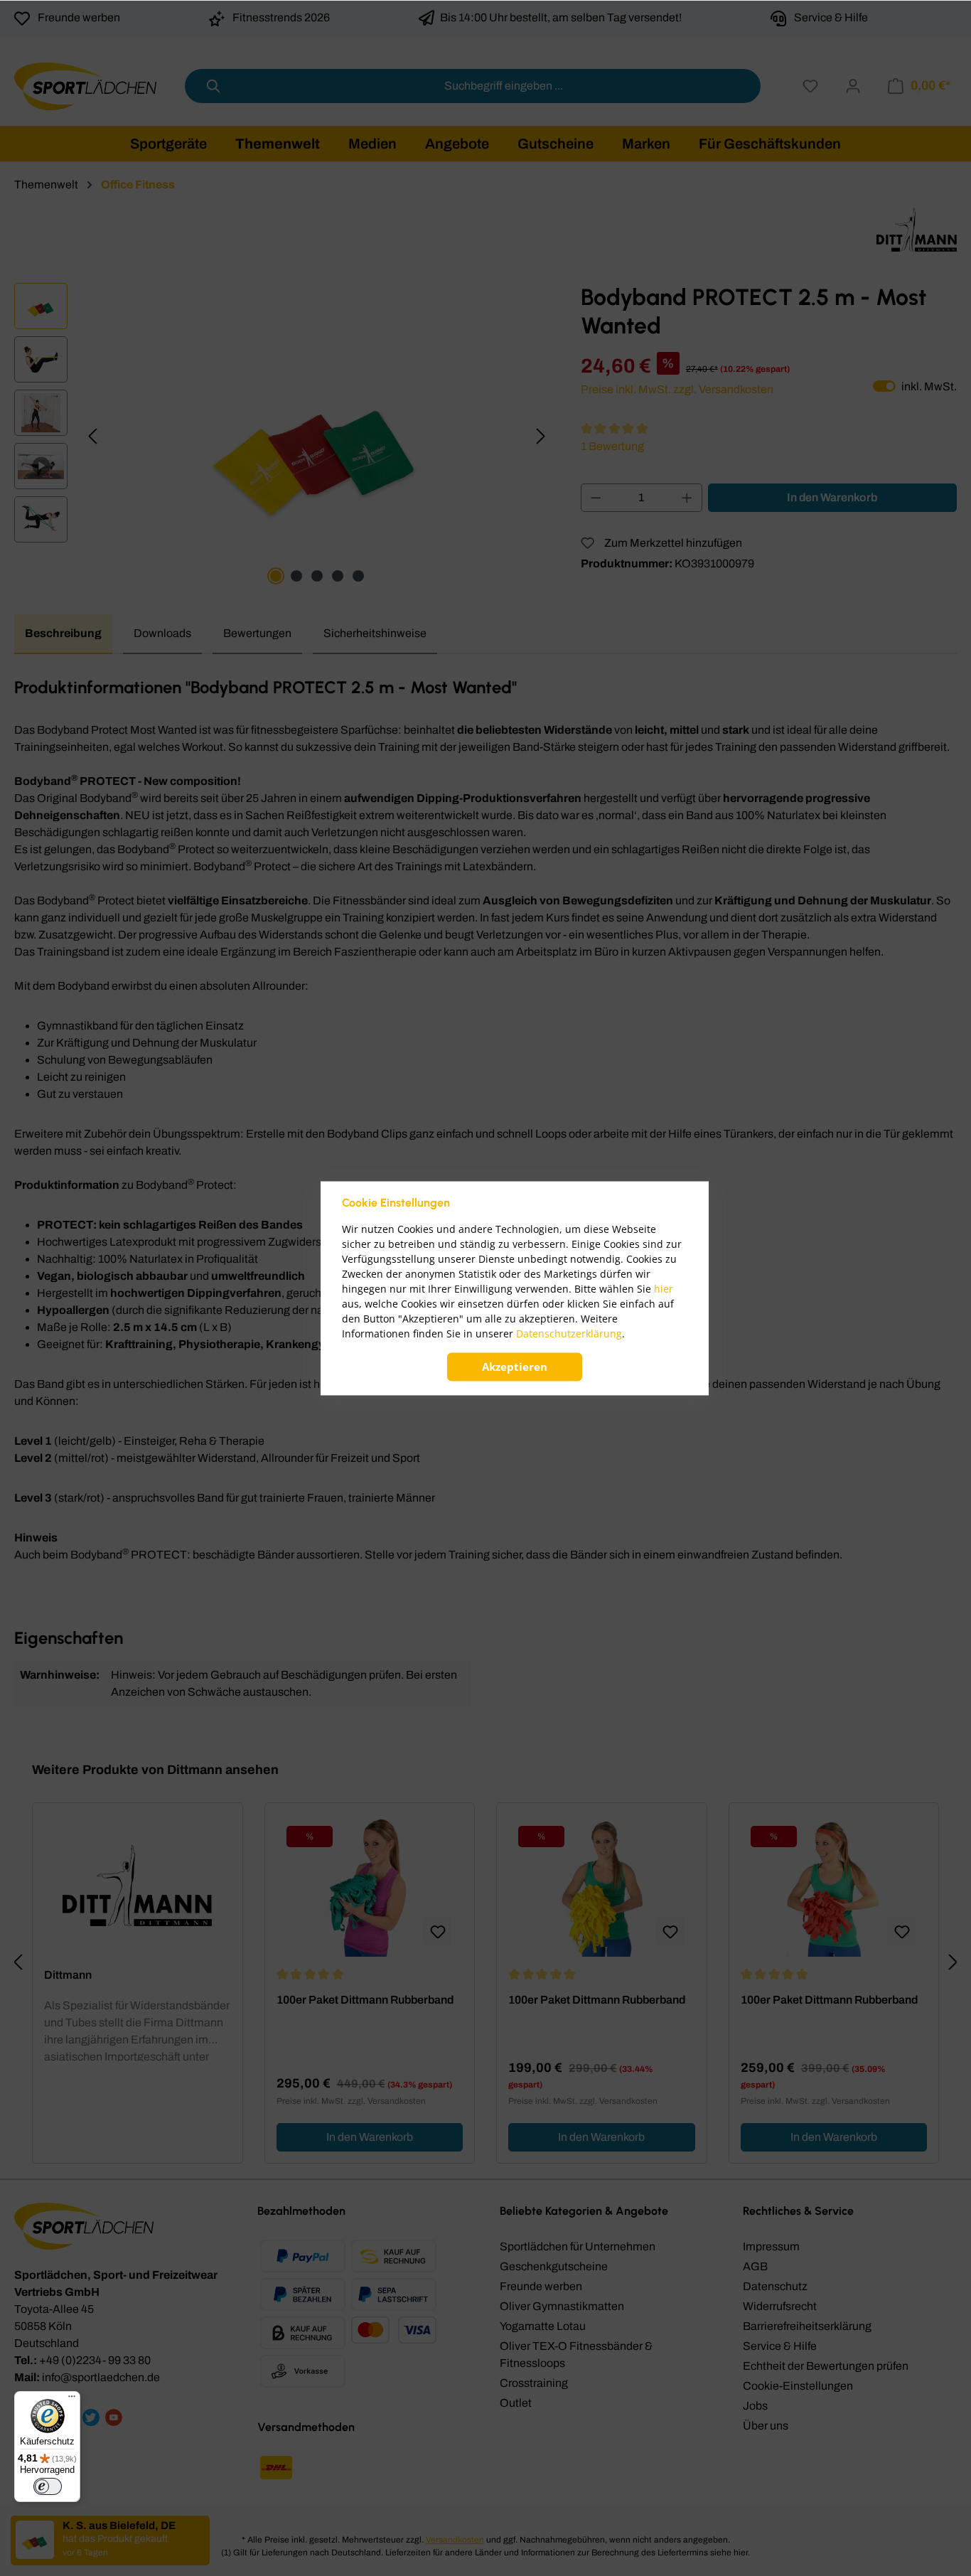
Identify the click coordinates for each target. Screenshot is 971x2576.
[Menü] (72, 2400)
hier (664, 1289)
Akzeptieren (515, 1367)
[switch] (48, 2486)
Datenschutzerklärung (569, 1334)
